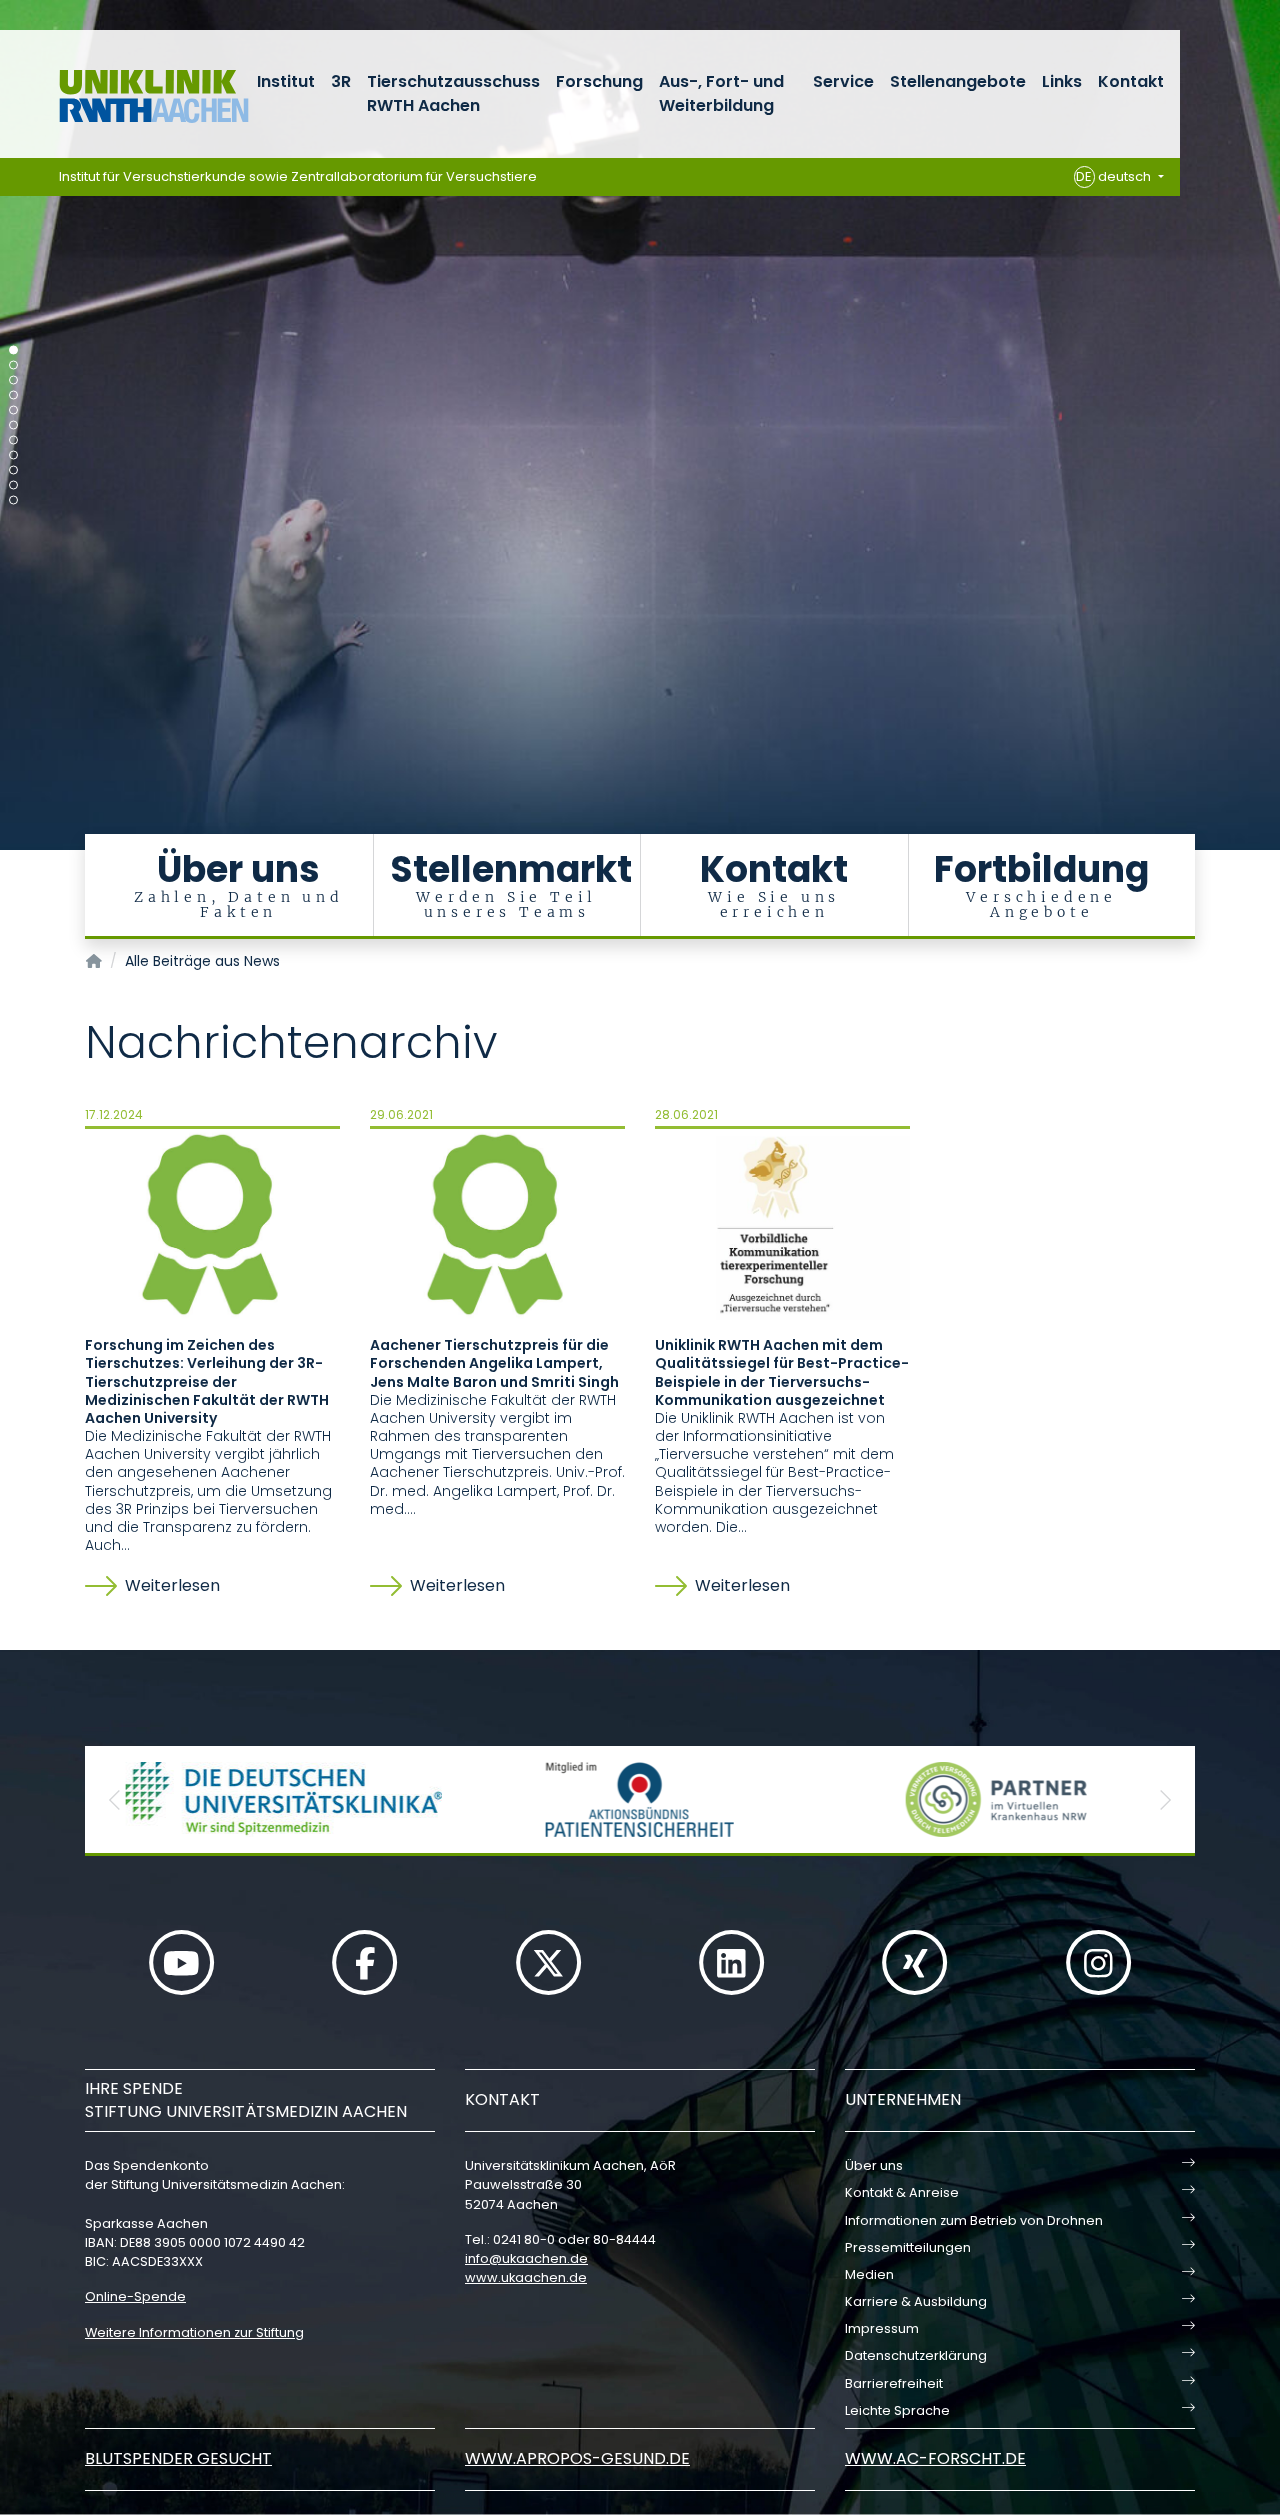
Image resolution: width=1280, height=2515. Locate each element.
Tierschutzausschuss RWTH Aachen (453, 93)
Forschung (599, 81)
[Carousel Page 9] (13, 470)
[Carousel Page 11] (13, 500)
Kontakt (1131, 81)
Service (843, 81)
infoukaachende (526, 2258)
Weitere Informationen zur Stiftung (194, 2332)
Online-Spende (135, 2296)
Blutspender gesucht (178, 2458)
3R (341, 81)
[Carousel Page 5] (13, 410)
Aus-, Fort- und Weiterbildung (721, 93)
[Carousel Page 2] (13, 365)
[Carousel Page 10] (13, 485)
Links (1062, 81)
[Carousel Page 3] (13, 380)
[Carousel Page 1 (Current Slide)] (13, 350)
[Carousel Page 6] (13, 425)
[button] (115, 1799)
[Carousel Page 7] (13, 440)
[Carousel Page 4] (13, 395)
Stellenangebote (958, 81)
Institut (286, 81)
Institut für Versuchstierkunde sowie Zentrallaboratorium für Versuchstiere (298, 176)
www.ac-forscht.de (935, 2458)
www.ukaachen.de (526, 2277)
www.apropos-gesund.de (577, 2458)
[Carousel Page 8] (13, 455)
